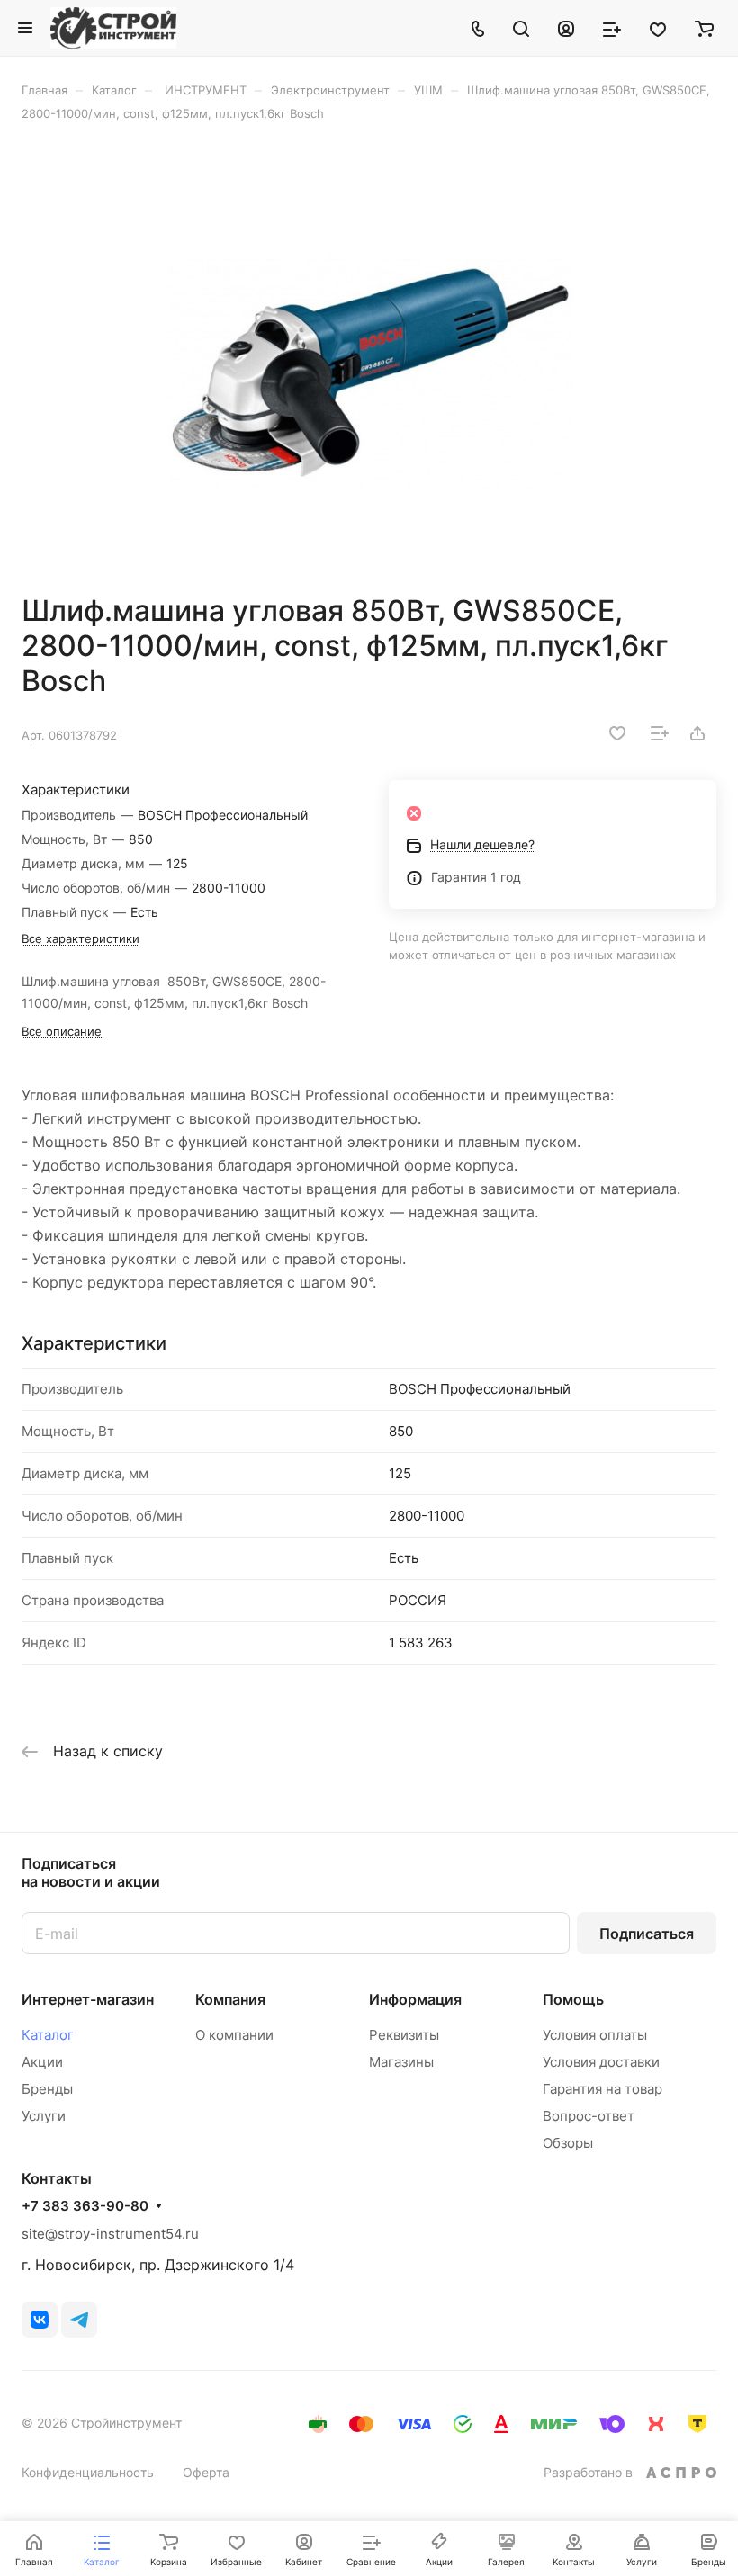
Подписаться (647, 1934)
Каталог (48, 2035)
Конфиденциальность (88, 2472)
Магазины (401, 2062)
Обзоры (568, 2143)
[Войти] (566, 28)
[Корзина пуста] (704, 28)
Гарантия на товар (603, 2089)
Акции (42, 2062)
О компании (234, 2035)
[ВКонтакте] (40, 2320)
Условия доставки (601, 2062)
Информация (415, 1999)
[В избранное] (617, 733)
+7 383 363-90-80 (85, 2206)
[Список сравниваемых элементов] (612, 28)
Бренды (47, 2089)
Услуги (44, 2116)
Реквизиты (404, 2035)
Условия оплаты (595, 2035)
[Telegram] (79, 2320)
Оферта (206, 2472)
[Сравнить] (660, 733)
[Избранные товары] (658, 28)
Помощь (573, 1999)
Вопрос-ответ (589, 2116)
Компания (230, 1999)
